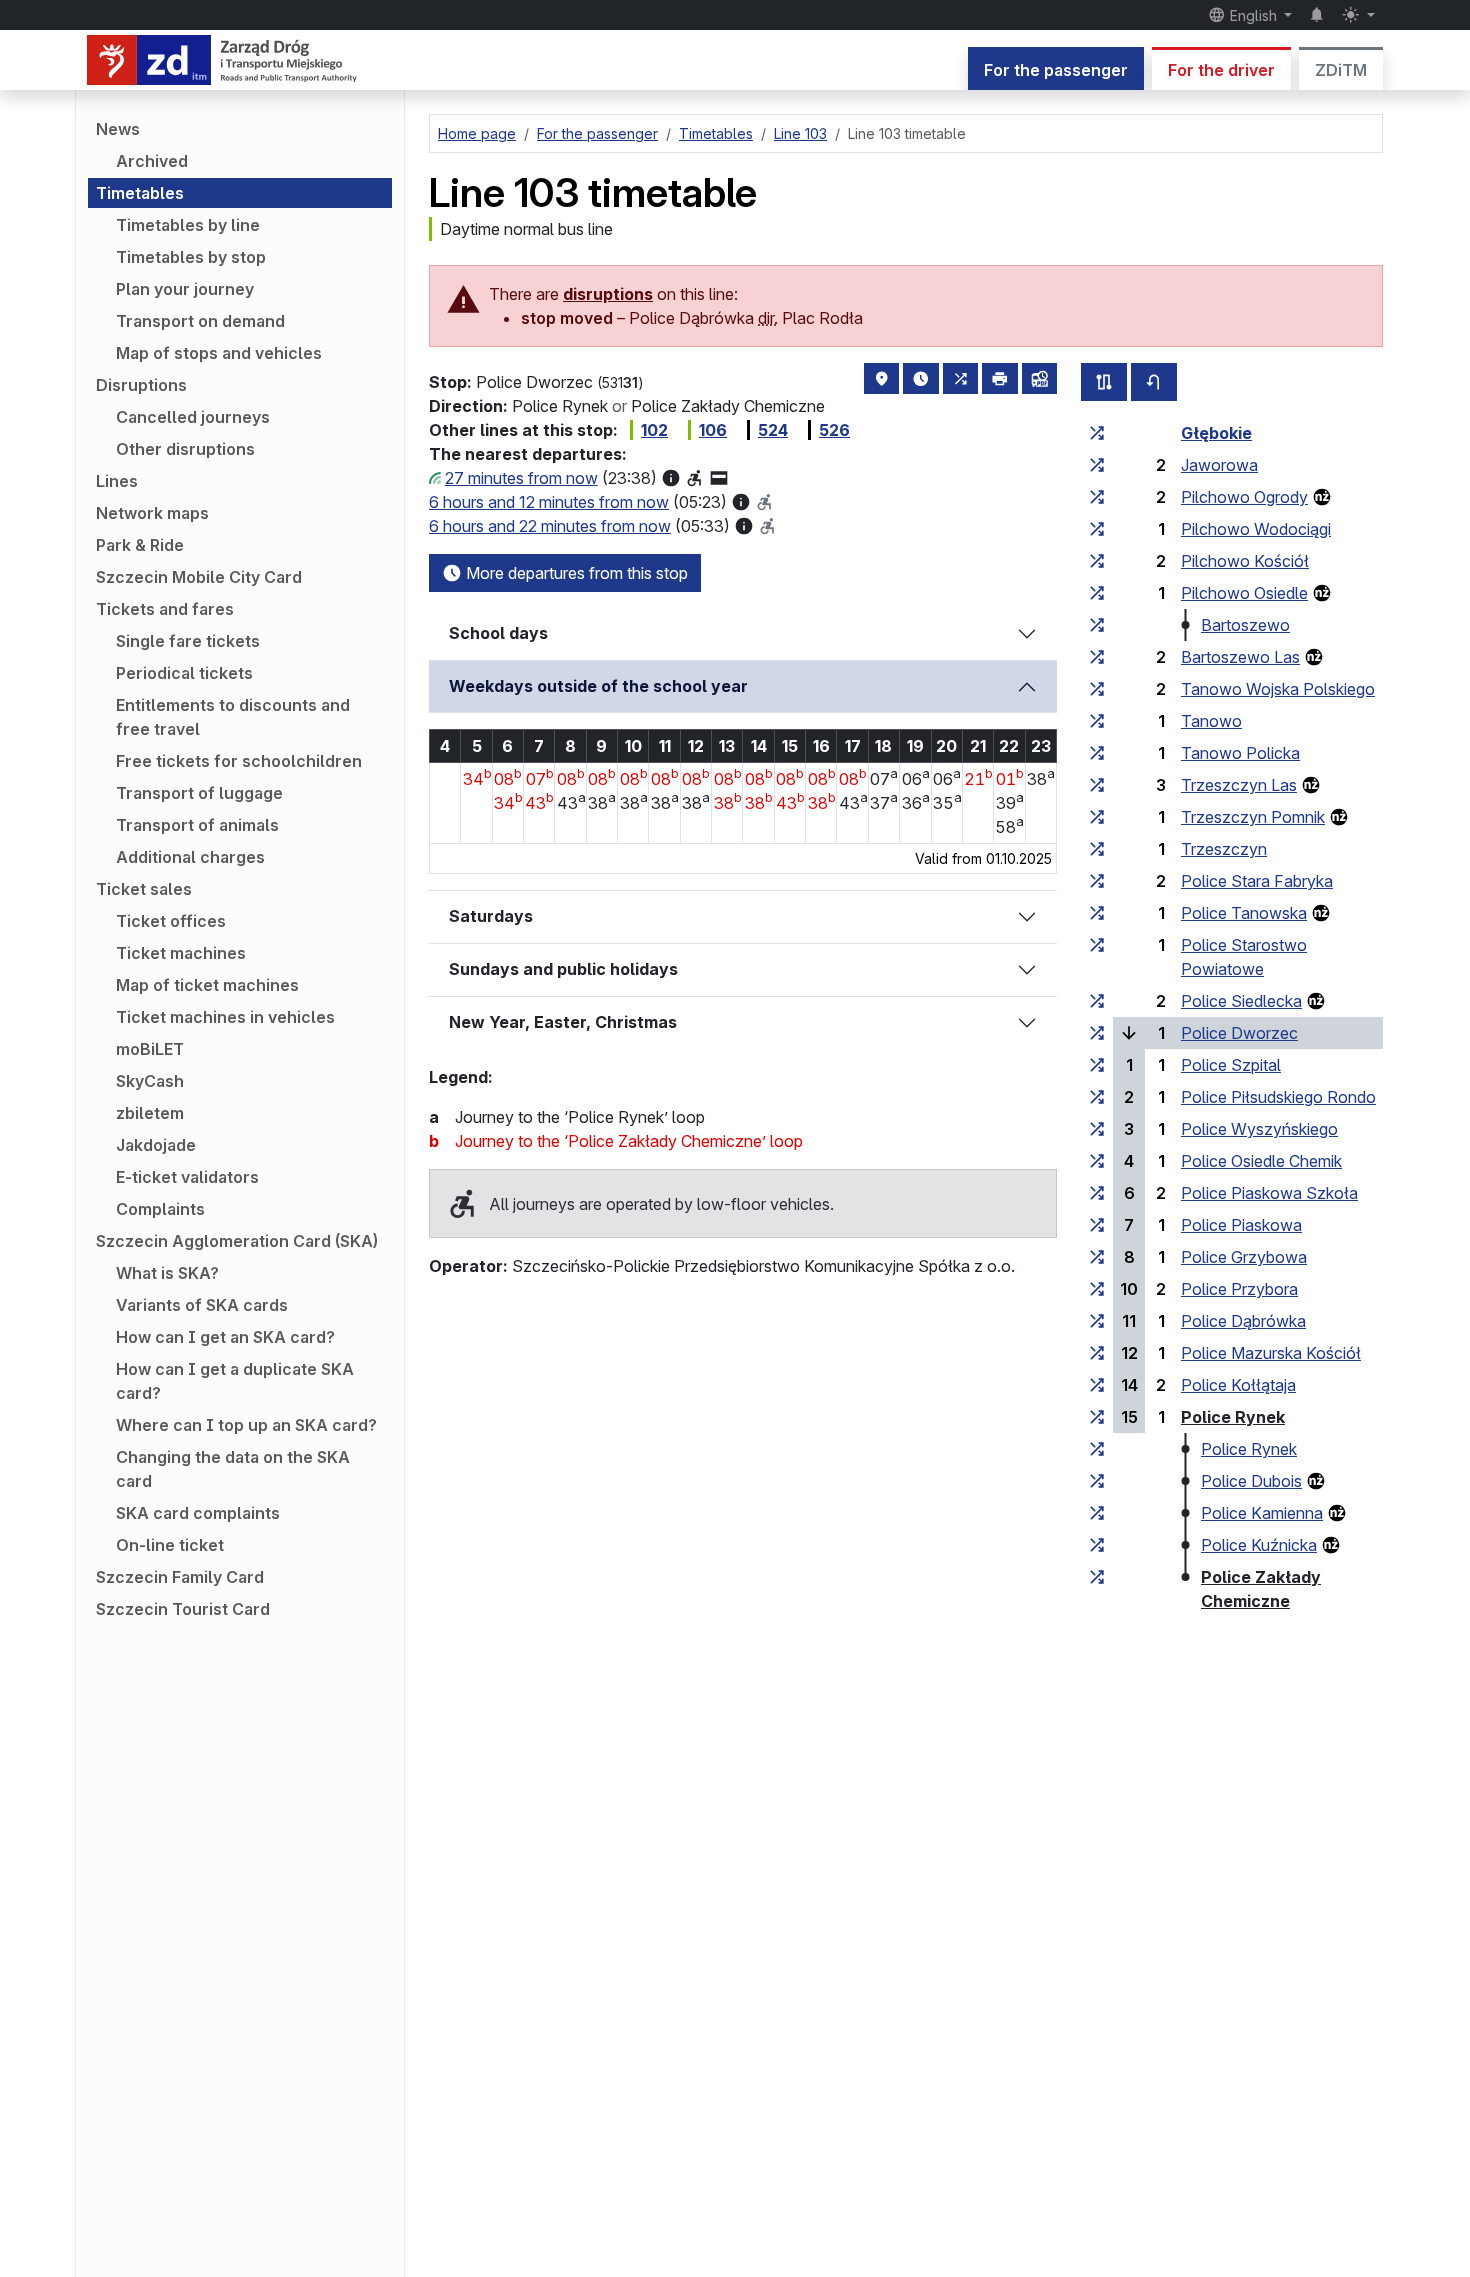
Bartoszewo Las (1240, 657)
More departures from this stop (575, 573)
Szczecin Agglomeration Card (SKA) (237, 1241)
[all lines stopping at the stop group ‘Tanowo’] (1097, 721)
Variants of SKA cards (202, 1305)
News (118, 129)
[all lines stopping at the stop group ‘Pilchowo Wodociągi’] (1097, 529)
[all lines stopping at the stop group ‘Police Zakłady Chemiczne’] (1097, 1577)
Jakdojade (156, 1145)
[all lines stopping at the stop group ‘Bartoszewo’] (1097, 625)
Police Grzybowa (1244, 1257)
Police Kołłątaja (1238, 1385)
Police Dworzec (1239, 1033)
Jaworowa (1219, 465)
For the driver (1221, 70)
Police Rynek (1233, 1417)
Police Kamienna (1262, 1513)
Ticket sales (144, 889)
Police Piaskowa (1241, 1225)
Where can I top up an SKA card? (246, 1425)
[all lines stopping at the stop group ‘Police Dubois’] (1097, 1481)
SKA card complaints (198, 1513)
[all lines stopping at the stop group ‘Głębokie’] (1097, 433)
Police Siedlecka (1241, 1001)
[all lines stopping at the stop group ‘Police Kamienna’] (1097, 1513)
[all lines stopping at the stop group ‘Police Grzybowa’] (1097, 1257)
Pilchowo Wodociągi (1256, 529)
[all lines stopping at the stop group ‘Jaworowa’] (1097, 465)
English (1253, 15)
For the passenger (1056, 70)
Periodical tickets (184, 673)
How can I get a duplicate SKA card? (235, 1381)
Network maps (152, 513)
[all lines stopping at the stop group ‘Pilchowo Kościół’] (1097, 561)
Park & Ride (140, 545)
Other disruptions (185, 449)
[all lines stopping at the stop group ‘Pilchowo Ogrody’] (1097, 497)
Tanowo (1211, 721)
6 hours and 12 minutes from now (549, 502)
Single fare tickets (188, 641)
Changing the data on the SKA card (233, 1469)
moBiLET (150, 1049)
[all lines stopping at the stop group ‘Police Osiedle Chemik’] (1097, 1161)
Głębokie (1216, 433)
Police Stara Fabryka (1257, 881)
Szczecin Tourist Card (183, 1609)
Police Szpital (1231, 1065)
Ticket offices (171, 921)
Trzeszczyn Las (1239, 785)
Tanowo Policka (1240, 753)
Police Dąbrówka (1243, 1321)
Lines (117, 481)
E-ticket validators (187, 1177)
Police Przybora (1239, 1289)
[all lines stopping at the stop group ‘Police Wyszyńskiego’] (1097, 1129)
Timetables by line (188, 225)
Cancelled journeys (193, 417)
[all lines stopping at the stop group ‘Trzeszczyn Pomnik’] (1097, 817)
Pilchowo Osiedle (1244, 593)
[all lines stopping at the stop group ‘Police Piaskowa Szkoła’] (1097, 1193)
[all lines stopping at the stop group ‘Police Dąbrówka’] (1097, 1321)
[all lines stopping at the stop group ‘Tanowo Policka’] (1097, 753)
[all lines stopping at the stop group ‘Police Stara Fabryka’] (1097, 881)
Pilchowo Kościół (1245, 561)
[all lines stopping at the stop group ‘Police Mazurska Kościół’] (1097, 1353)
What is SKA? (167, 1273)
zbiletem (150, 1113)
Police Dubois (1251, 1481)
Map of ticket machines (207, 985)
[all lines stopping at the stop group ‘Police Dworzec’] (1097, 1033)
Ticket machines (181, 953)
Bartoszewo (1245, 625)
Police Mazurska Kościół (1271, 1353)
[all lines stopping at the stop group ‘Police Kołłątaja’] (1097, 1385)
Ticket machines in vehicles (225, 1017)
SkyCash (150, 1081)
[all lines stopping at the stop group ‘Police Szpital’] (1097, 1065)
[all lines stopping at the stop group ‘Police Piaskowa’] (1097, 1225)
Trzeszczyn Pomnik (1253, 817)
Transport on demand (200, 321)
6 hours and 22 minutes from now (550, 526)
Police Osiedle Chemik (1261, 1161)
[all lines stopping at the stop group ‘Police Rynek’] (1097, 1417)
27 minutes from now (521, 478)
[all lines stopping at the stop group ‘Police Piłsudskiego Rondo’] (1097, 1097)
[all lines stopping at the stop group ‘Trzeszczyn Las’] (1097, 785)
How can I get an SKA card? (225, 1337)
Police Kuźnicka (1259, 1545)
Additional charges (190, 857)
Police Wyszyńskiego (1259, 1129)
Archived (152, 161)
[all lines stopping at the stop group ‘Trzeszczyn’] (1097, 849)
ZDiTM (1341, 70)
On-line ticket (170, 1545)
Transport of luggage (199, 793)
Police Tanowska (1244, 913)
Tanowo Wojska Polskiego (1278, 689)
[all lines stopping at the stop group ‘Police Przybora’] (1097, 1289)
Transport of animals (197, 825)
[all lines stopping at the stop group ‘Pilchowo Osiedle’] (1097, 593)
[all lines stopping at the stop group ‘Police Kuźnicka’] (1097, 1545)
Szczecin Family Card (180, 1577)
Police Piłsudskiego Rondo (1278, 1097)
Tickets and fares (165, 609)
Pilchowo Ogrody (1244, 497)
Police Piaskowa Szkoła (1269, 1193)
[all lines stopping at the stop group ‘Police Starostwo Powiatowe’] (1097, 945)
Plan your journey (185, 289)
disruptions (608, 294)
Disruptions (141, 385)
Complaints (160, 1209)
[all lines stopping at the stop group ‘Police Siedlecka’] (1097, 1001)
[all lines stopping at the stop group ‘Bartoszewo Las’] (1097, 657)
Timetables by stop (191, 257)
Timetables (140, 193)
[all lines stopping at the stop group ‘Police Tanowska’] (1097, 913)
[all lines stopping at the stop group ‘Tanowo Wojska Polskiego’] (1097, 689)
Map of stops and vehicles (219, 353)
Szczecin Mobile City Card (199, 577)
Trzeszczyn (1224, 849)
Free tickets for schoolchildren (239, 761)
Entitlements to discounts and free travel (233, 717)
